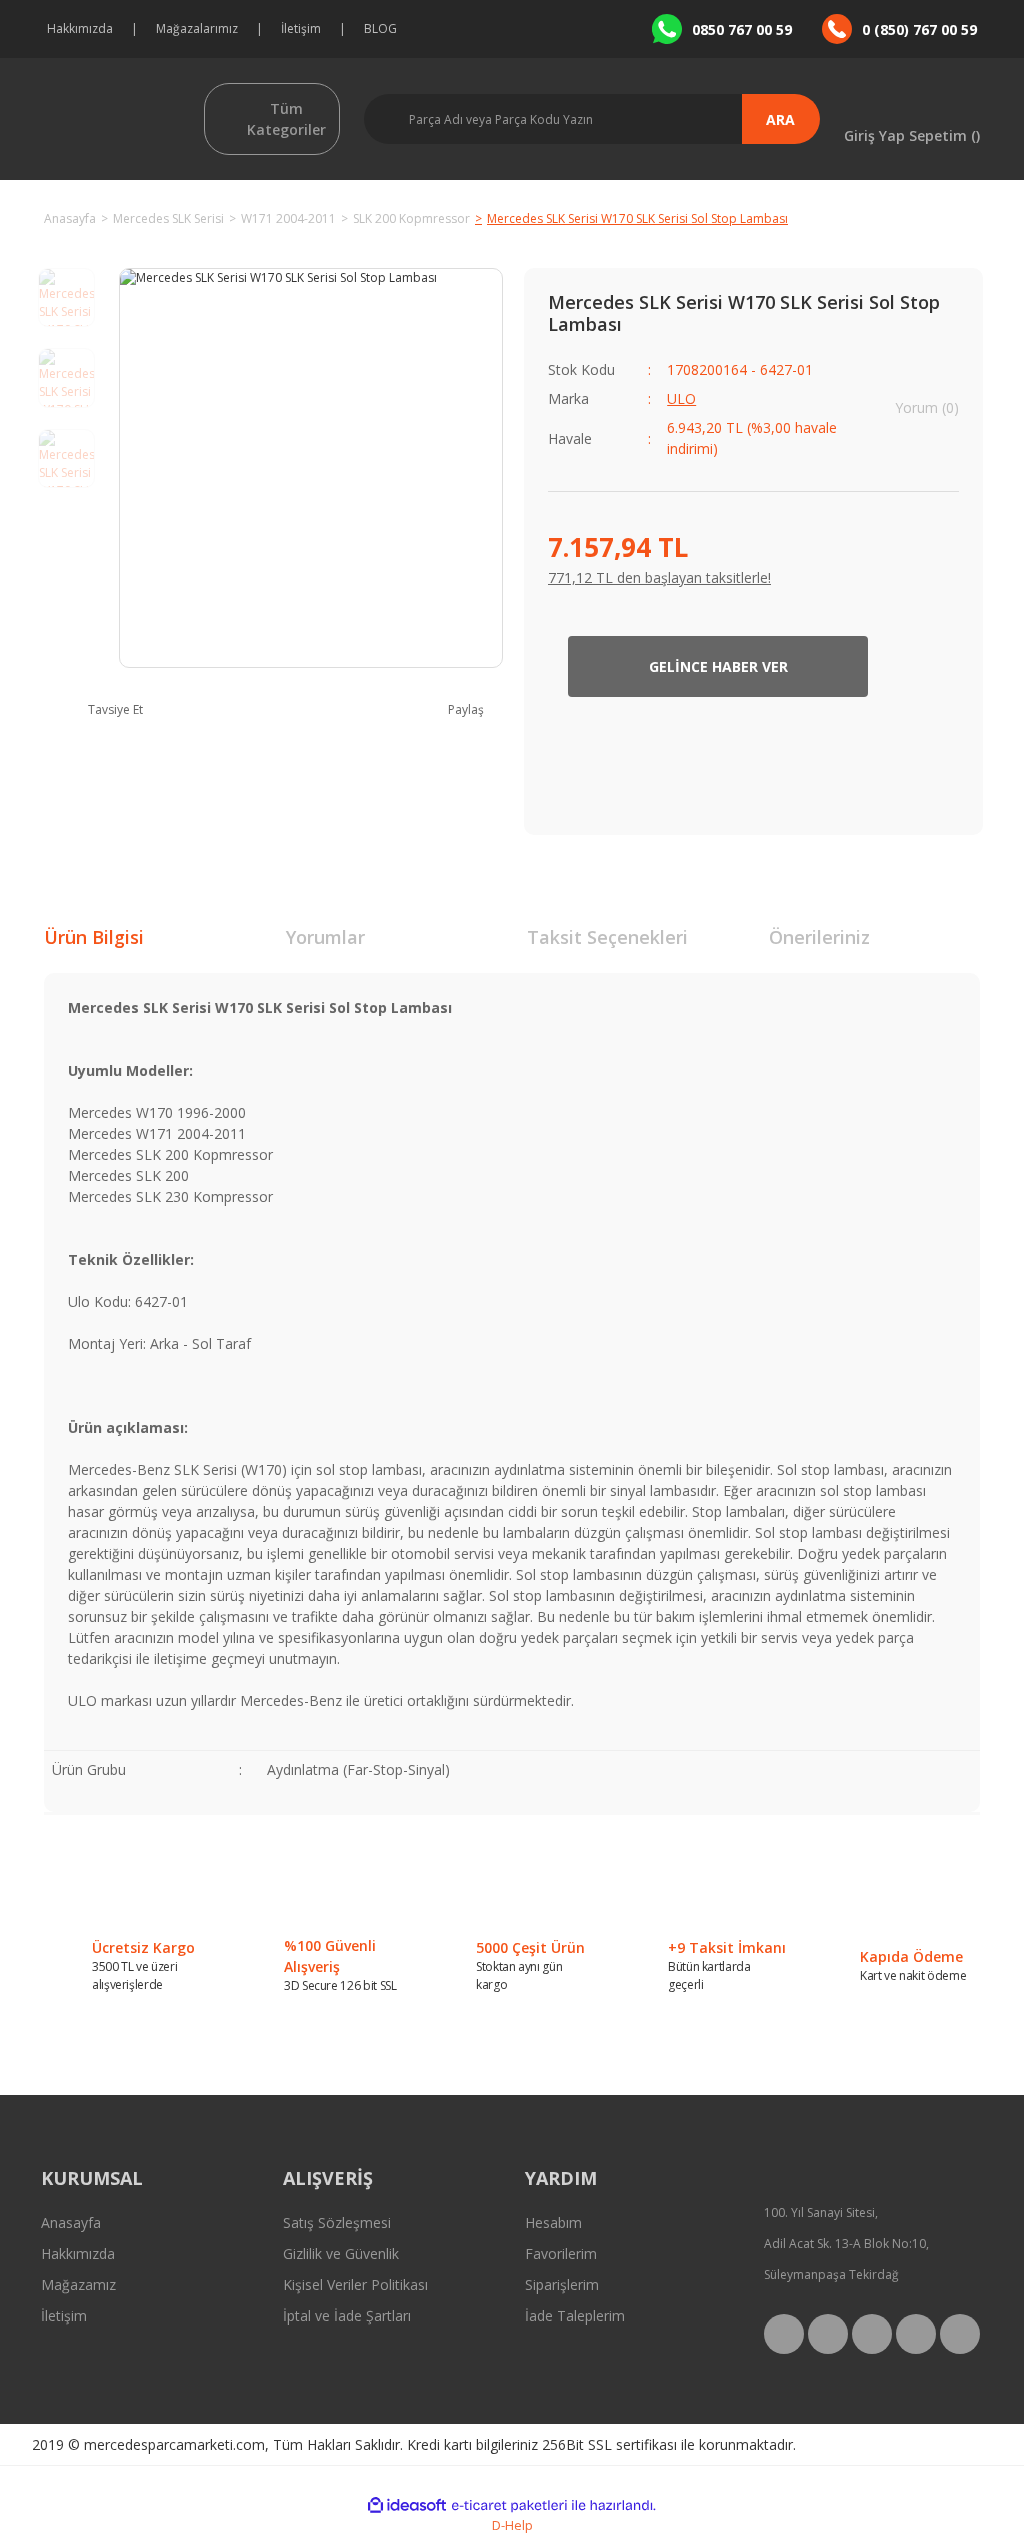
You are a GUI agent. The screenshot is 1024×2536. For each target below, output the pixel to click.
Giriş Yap (874, 134)
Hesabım (553, 2222)
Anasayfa (71, 2222)
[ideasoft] (407, 2505)
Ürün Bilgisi (94, 937)
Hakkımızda (80, 28)
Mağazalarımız (197, 28)
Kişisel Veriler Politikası (355, 2284)
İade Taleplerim (575, 2315)
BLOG (380, 28)
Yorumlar (325, 937)
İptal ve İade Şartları (347, 2315)
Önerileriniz (819, 937)
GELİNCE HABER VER (718, 666)
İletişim (301, 28)
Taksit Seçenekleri (607, 937)
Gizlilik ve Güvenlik (341, 2253)
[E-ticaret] (509, 2506)
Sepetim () (944, 134)
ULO (681, 398)
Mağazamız (78, 2284)
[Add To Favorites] (928, 666)
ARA (780, 119)
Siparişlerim (562, 2284)
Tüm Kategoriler (286, 119)
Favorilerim (561, 2253)
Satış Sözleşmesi (337, 2222)
